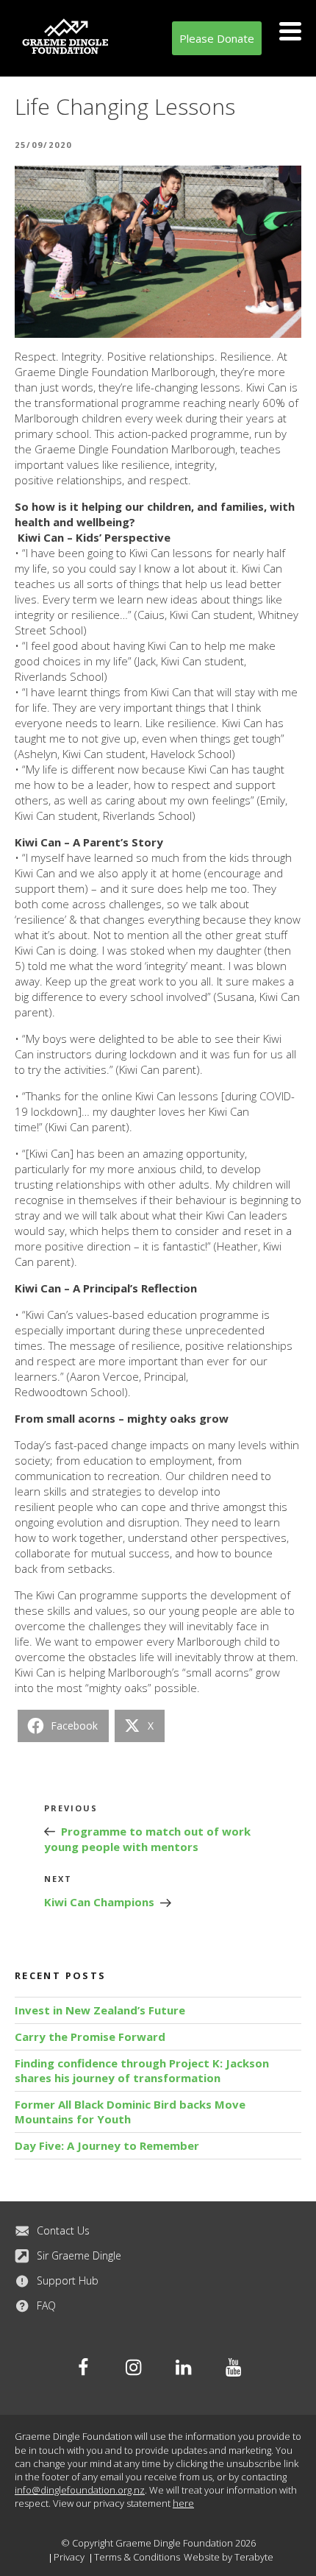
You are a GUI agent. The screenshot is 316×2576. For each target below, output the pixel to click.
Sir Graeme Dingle (79, 2255)
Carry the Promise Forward (90, 2037)
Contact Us (63, 2230)
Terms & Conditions (137, 2557)
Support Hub (68, 2280)
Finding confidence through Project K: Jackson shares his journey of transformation (142, 2070)
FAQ (46, 2306)
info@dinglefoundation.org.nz (80, 2490)
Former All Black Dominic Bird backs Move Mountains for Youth (130, 2112)
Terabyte (254, 2557)
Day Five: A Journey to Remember (107, 2145)
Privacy (69, 2557)
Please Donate (217, 38)
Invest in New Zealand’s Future (100, 2010)
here (183, 2503)
